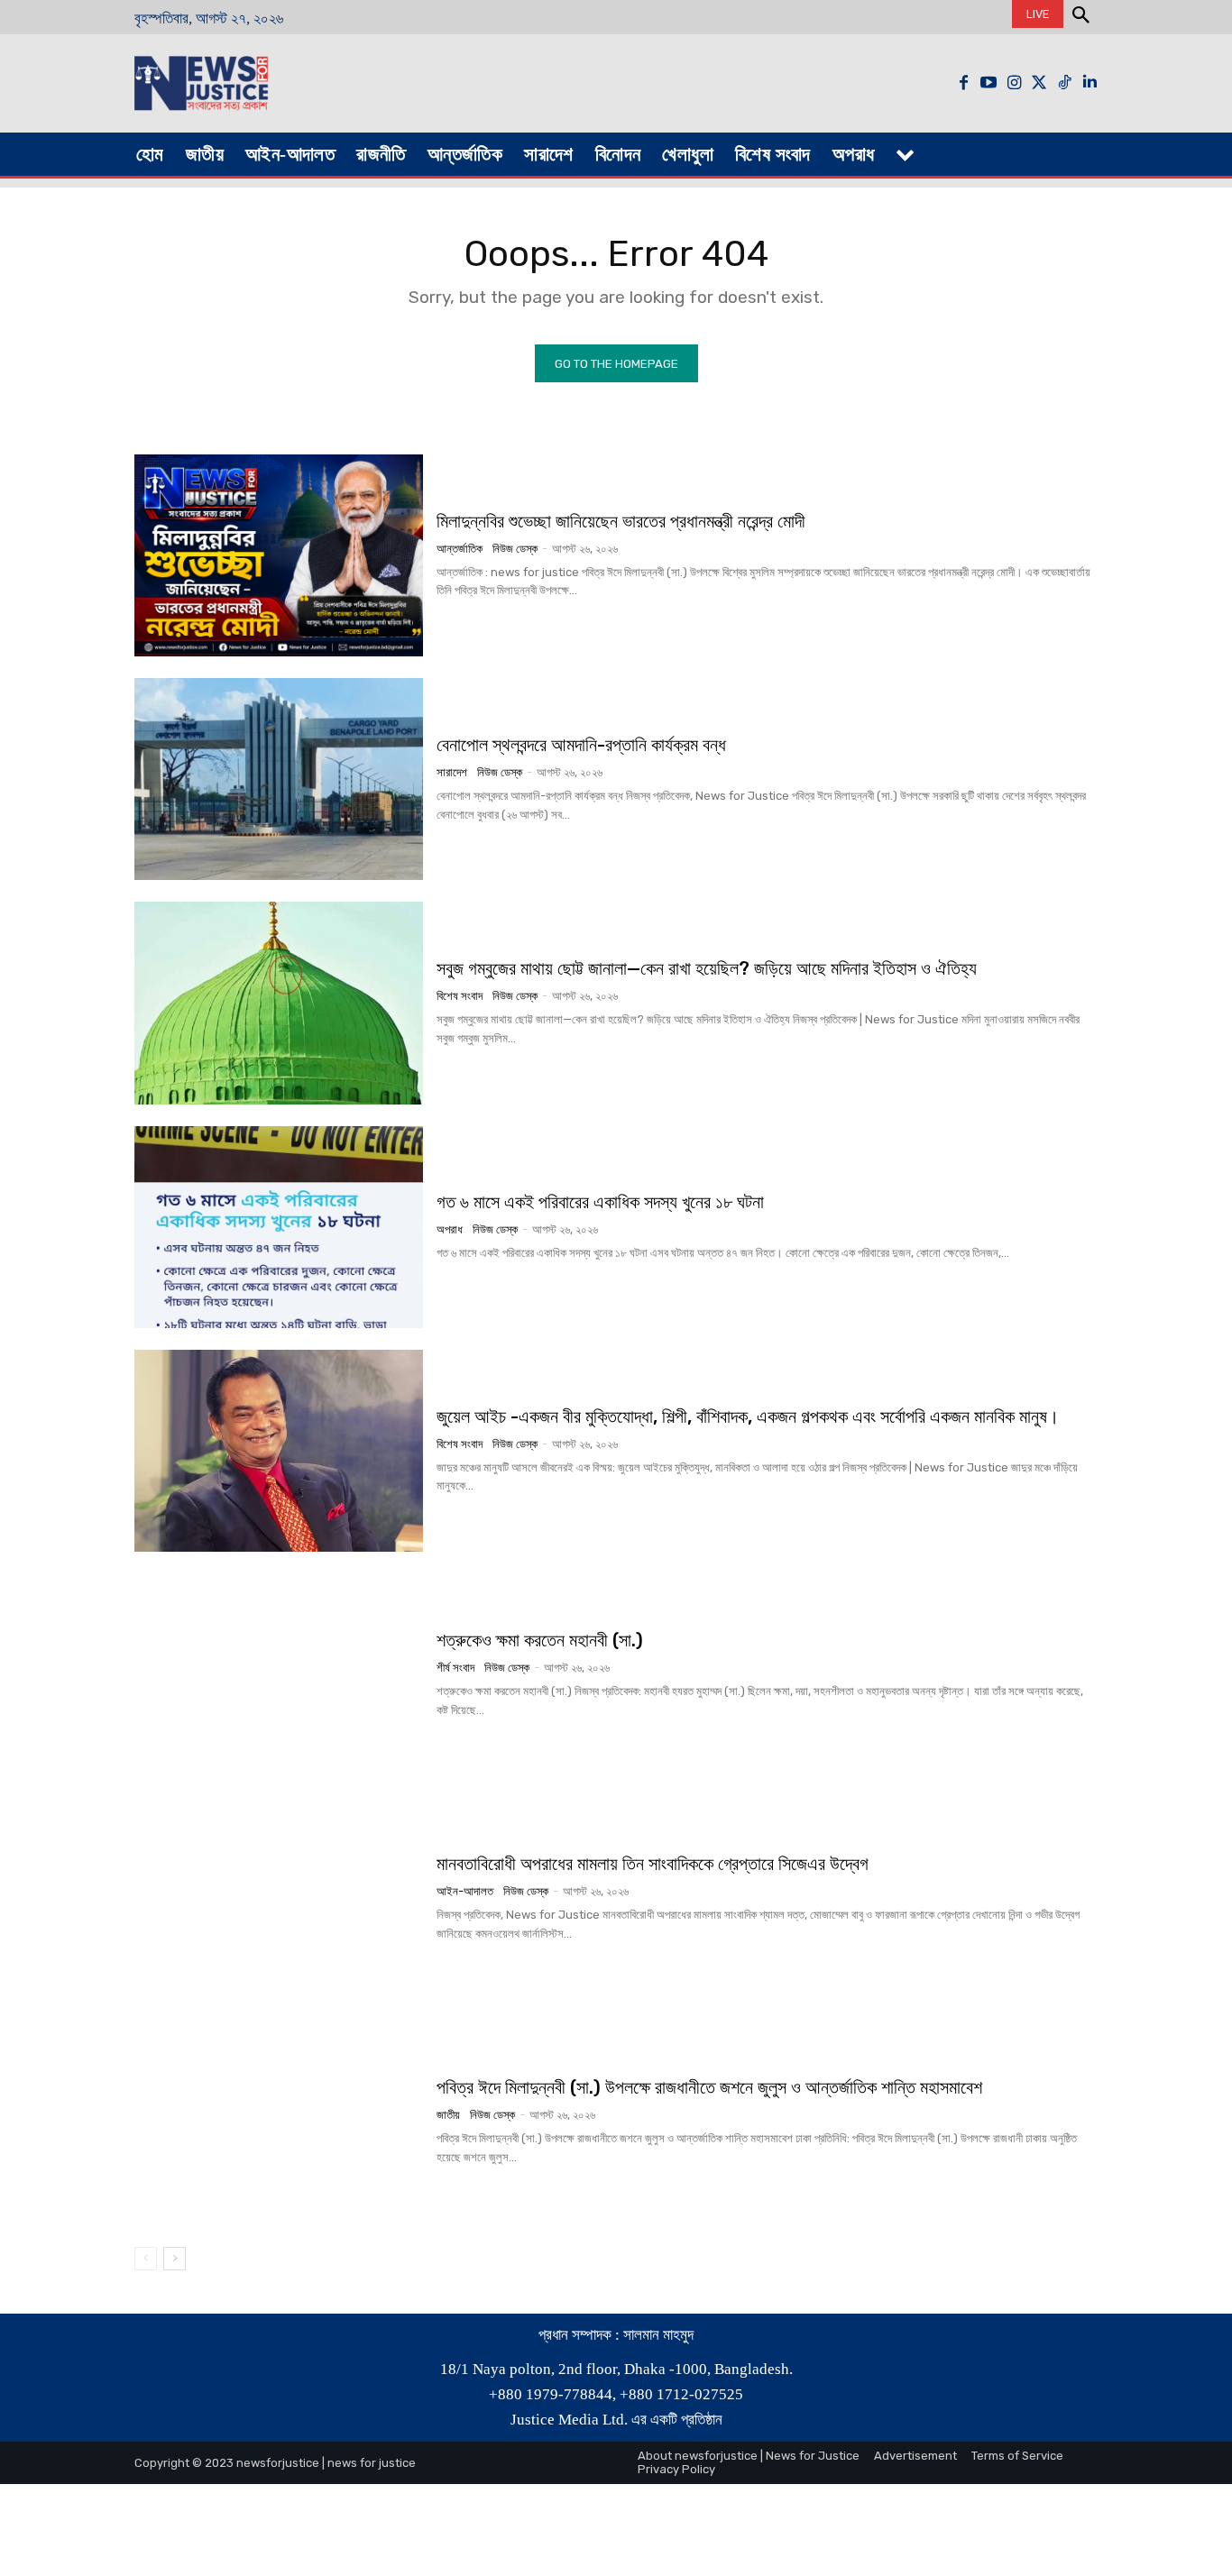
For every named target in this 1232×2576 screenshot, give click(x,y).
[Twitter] (1039, 83)
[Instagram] (1014, 83)
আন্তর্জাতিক (460, 549)
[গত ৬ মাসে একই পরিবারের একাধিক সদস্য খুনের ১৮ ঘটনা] (279, 1227)
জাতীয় (448, 2115)
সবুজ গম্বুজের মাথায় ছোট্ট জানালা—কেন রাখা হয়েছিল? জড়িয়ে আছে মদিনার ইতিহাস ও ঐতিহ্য (707, 968)
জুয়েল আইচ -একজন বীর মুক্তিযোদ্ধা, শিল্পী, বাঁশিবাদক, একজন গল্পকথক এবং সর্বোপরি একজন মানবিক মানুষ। (748, 1416)
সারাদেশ (452, 772)
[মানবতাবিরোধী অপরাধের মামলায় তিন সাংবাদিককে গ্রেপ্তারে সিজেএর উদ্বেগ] (279, 1898)
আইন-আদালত (465, 1891)
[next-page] (175, 2259)
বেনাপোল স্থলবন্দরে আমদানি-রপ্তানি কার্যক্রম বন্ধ (581, 745)
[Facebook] (963, 83)
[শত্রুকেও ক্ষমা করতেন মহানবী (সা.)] (279, 1674)
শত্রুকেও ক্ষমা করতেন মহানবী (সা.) (540, 1640)
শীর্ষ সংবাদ (455, 1668)
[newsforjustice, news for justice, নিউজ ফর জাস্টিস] (257, 83)
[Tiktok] (1064, 83)
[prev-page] (146, 2259)
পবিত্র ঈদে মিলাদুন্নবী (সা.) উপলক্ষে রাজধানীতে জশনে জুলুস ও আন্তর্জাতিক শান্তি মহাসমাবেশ (709, 2087)
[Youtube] (988, 83)
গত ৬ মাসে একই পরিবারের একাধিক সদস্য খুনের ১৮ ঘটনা (600, 1202)
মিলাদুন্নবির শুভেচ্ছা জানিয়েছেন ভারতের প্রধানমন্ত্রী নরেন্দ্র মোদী (621, 521)
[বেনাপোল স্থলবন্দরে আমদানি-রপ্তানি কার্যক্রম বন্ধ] (279, 779)
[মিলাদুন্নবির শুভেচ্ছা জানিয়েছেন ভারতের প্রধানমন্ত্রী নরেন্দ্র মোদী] (279, 555)
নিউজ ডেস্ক (515, 549)
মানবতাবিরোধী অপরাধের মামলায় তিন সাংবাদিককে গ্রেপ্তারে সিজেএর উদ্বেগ (653, 1864)
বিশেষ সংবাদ (460, 996)
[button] (1080, 17)
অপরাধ (450, 1229)
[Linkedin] (1089, 83)
